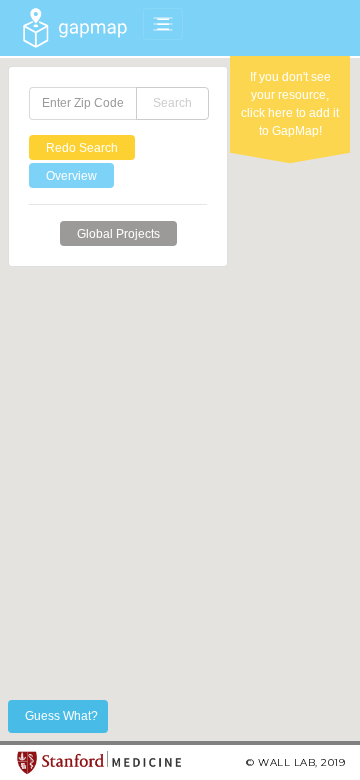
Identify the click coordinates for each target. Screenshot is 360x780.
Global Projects (118, 234)
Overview (71, 176)
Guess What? (61, 716)
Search (172, 103)
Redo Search (82, 148)
